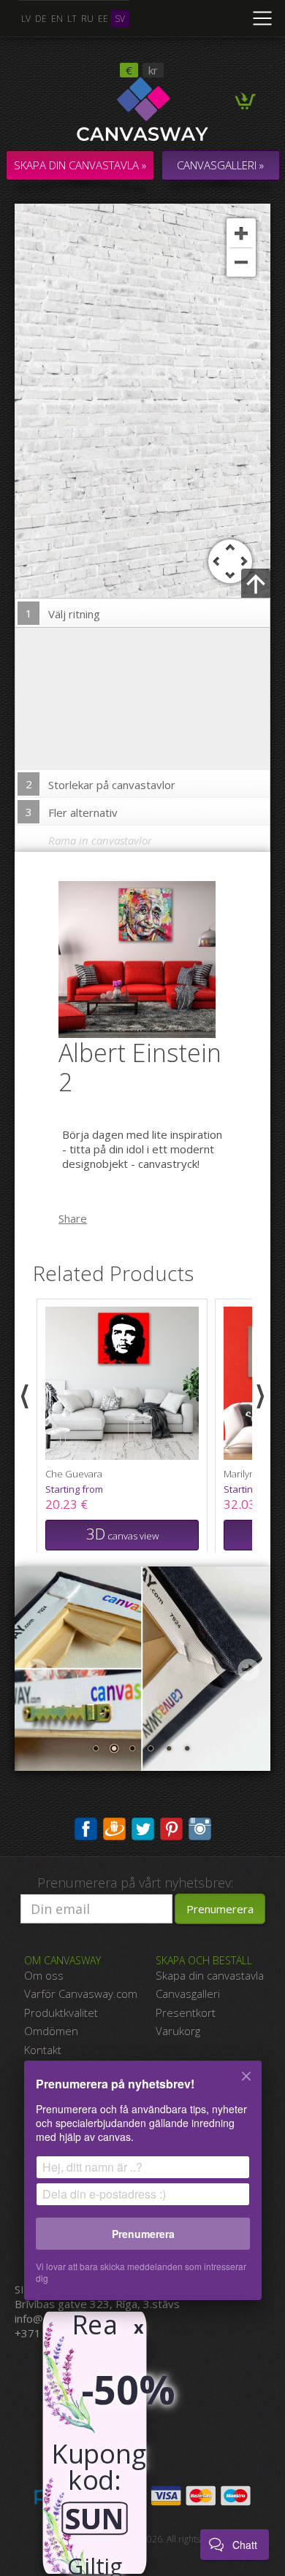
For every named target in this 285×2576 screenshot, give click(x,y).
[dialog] (142, 2189)
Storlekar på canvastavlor (101, 784)
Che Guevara (74, 1474)
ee (103, 19)
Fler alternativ (72, 812)
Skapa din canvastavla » (80, 165)
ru (87, 19)
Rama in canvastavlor (100, 840)
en (57, 19)
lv (26, 19)
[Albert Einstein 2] (146, 958)
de (41, 19)
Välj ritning (63, 614)
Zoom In (241, 233)
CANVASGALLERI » (220, 165)
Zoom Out (241, 262)
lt (72, 19)
